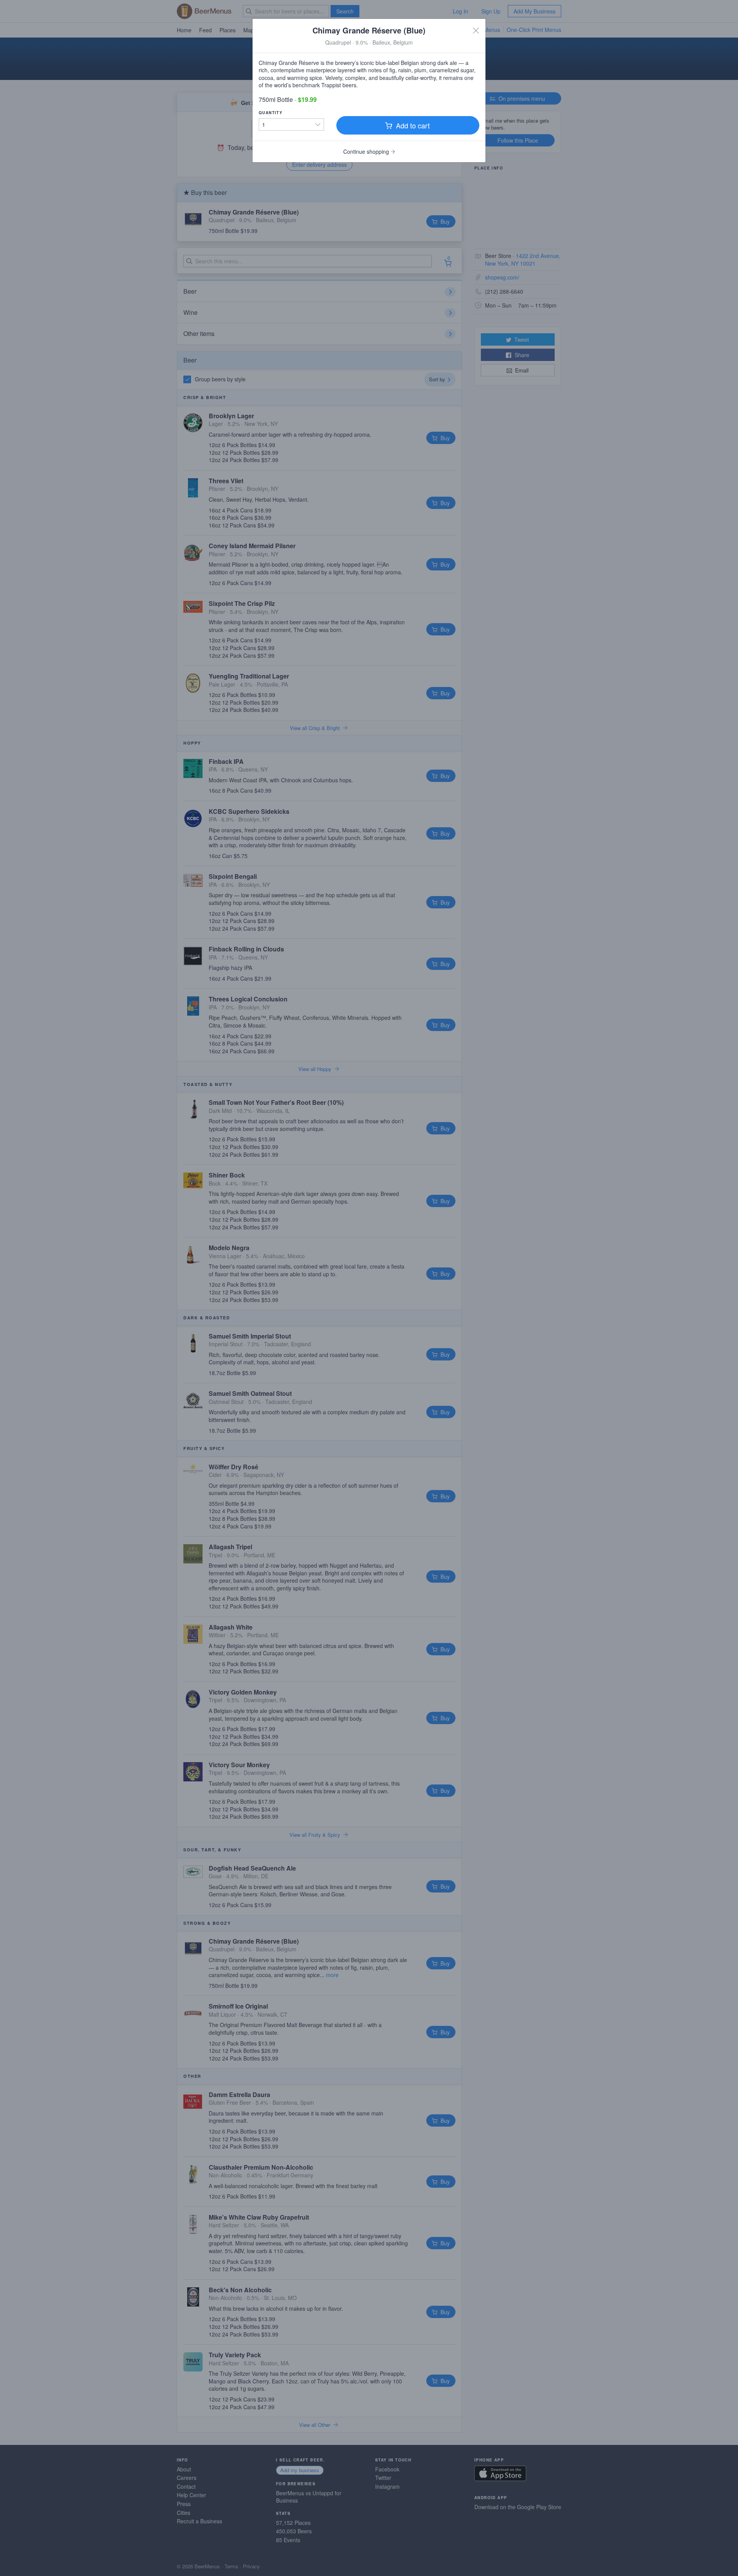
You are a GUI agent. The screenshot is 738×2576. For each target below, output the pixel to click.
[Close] (476, 30)
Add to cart (412, 125)
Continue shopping (367, 151)
